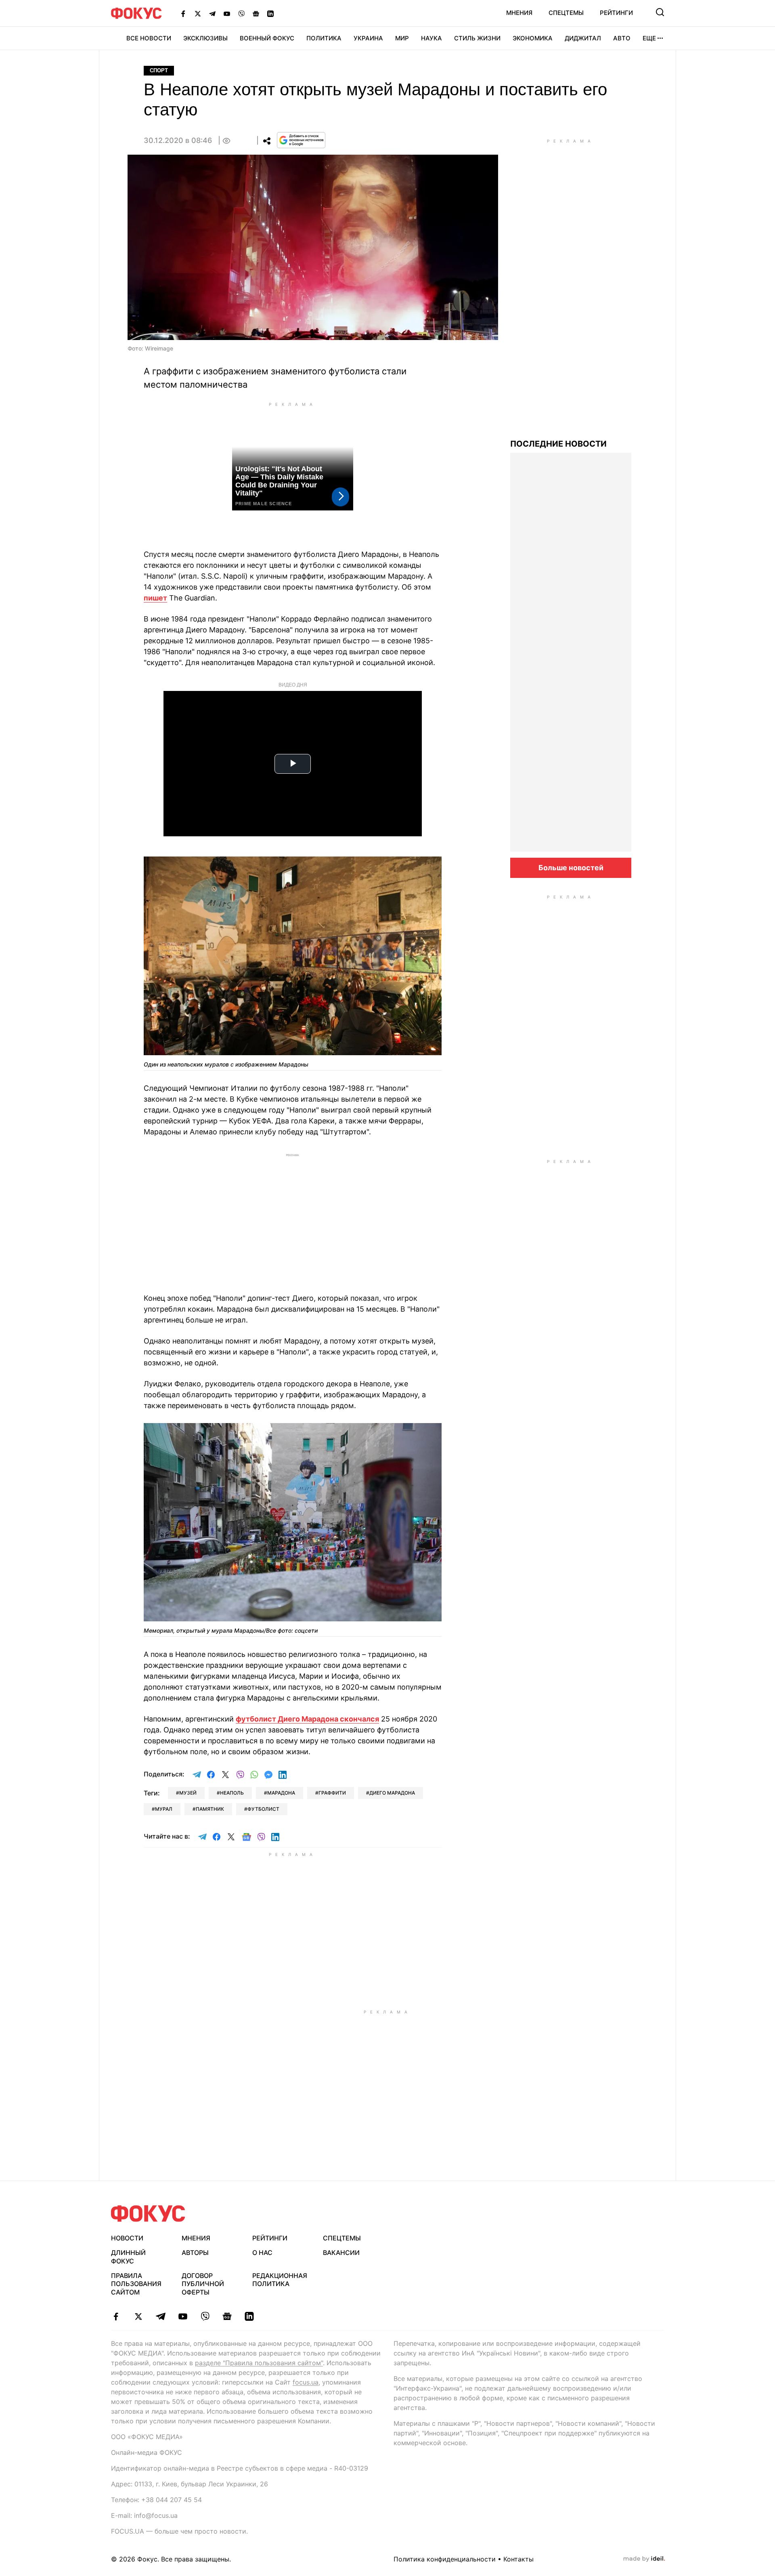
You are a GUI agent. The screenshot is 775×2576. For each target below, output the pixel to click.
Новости (127, 2238)
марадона (281, 1793)
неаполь (232, 1793)
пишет (155, 598)
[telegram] (160, 2316)
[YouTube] (227, 13)
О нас (262, 2253)
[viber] (205, 2316)
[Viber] (241, 13)
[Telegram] (212, 13)
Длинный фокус (128, 2257)
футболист (263, 1809)
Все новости (149, 38)
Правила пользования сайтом (136, 2284)
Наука (431, 38)
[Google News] (256, 13)
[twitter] (138, 2316)
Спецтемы (566, 13)
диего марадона (392, 1793)
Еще (649, 38)
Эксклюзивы (205, 38)
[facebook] (116, 2316)
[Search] (660, 12)
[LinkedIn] (270, 13)
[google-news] (227, 2316)
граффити (332, 1793)
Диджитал (583, 38)
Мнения (519, 13)
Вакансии (341, 2253)
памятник (210, 1809)
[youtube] (183, 2316)
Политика (324, 38)
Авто (622, 38)
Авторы (195, 2253)
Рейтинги (616, 13)
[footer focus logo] (148, 2214)
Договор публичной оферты (203, 2284)
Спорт (159, 70)
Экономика (533, 38)
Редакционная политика (280, 2280)
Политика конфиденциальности (445, 2559)
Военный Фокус (267, 38)
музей (188, 1793)
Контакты (518, 2559)
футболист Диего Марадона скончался (307, 1719)
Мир (402, 38)
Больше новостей (571, 868)
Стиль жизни (477, 38)
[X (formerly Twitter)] (198, 13)
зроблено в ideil (644, 2559)
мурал (164, 1809)
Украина (368, 38)
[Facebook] (183, 13)
